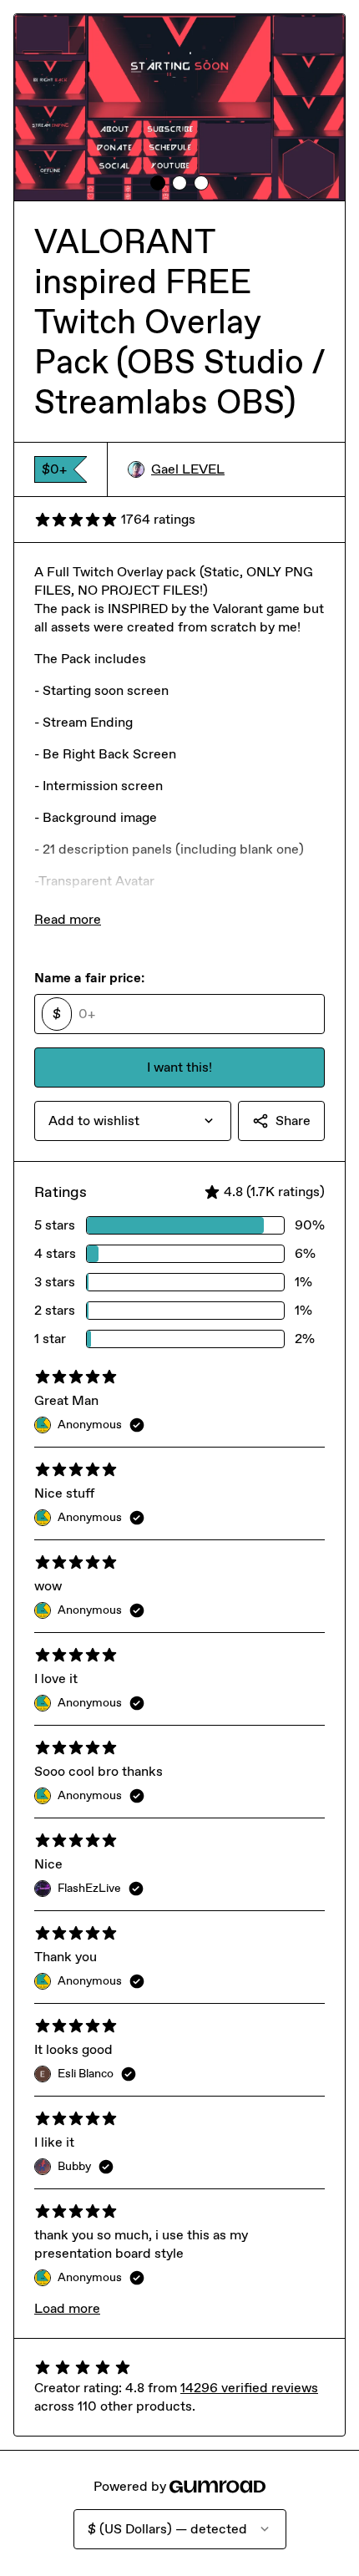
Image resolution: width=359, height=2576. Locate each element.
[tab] (158, 183)
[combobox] (133, 1121)
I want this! (179, 1067)
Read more (68, 919)
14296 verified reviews (249, 2388)
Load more (67, 2308)
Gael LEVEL (188, 469)
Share (293, 1121)
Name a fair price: (89, 978)
